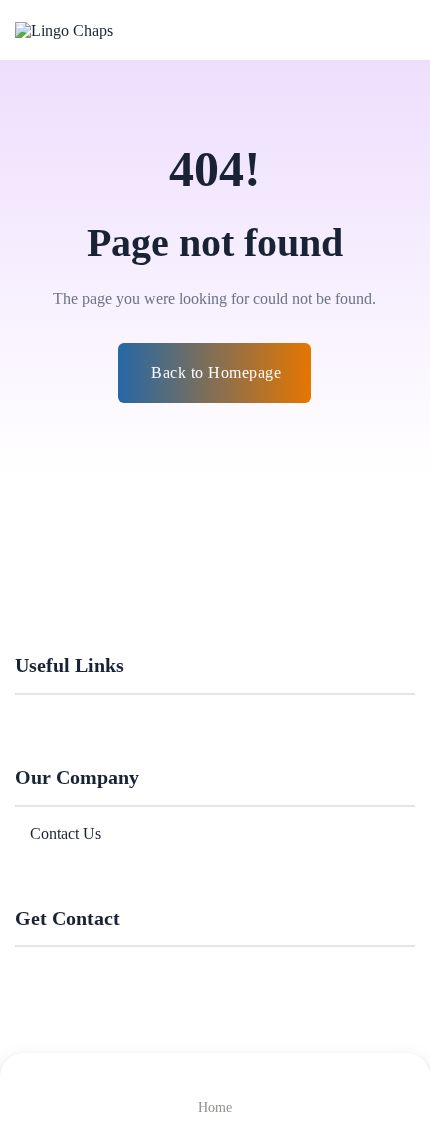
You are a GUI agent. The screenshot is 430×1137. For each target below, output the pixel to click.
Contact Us (65, 833)
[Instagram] (117, 968)
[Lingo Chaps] (95, 29)
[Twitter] (53, 968)
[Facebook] (21, 968)
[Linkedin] (85, 968)
